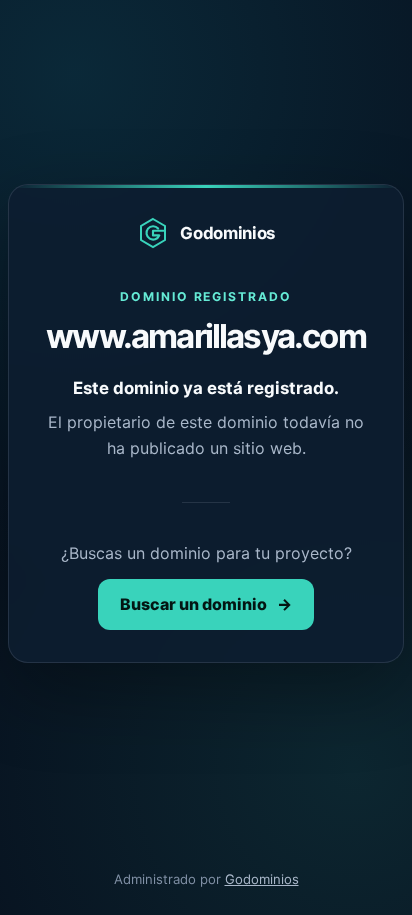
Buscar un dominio (206, 604)
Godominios (262, 879)
